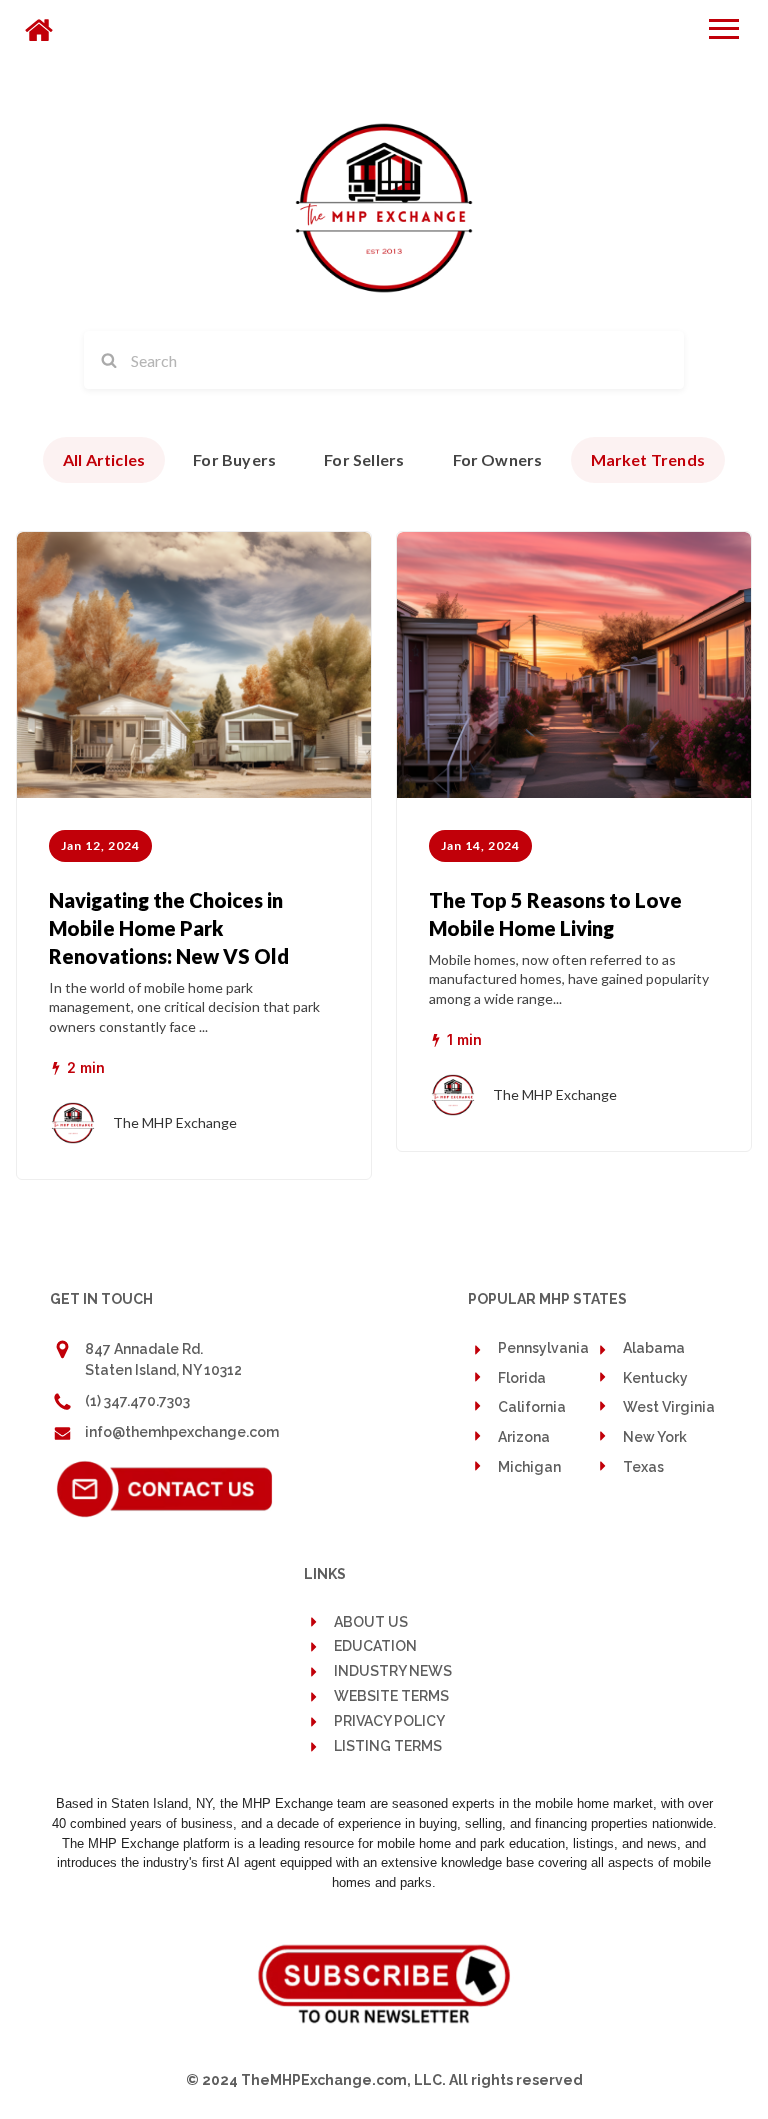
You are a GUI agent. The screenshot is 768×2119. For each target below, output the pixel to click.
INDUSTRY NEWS (393, 1671)
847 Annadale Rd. (144, 1349)
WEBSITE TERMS (391, 1696)
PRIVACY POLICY (389, 1721)
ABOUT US (371, 1622)
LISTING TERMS (388, 1746)
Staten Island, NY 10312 (163, 1370)
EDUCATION (375, 1646)
